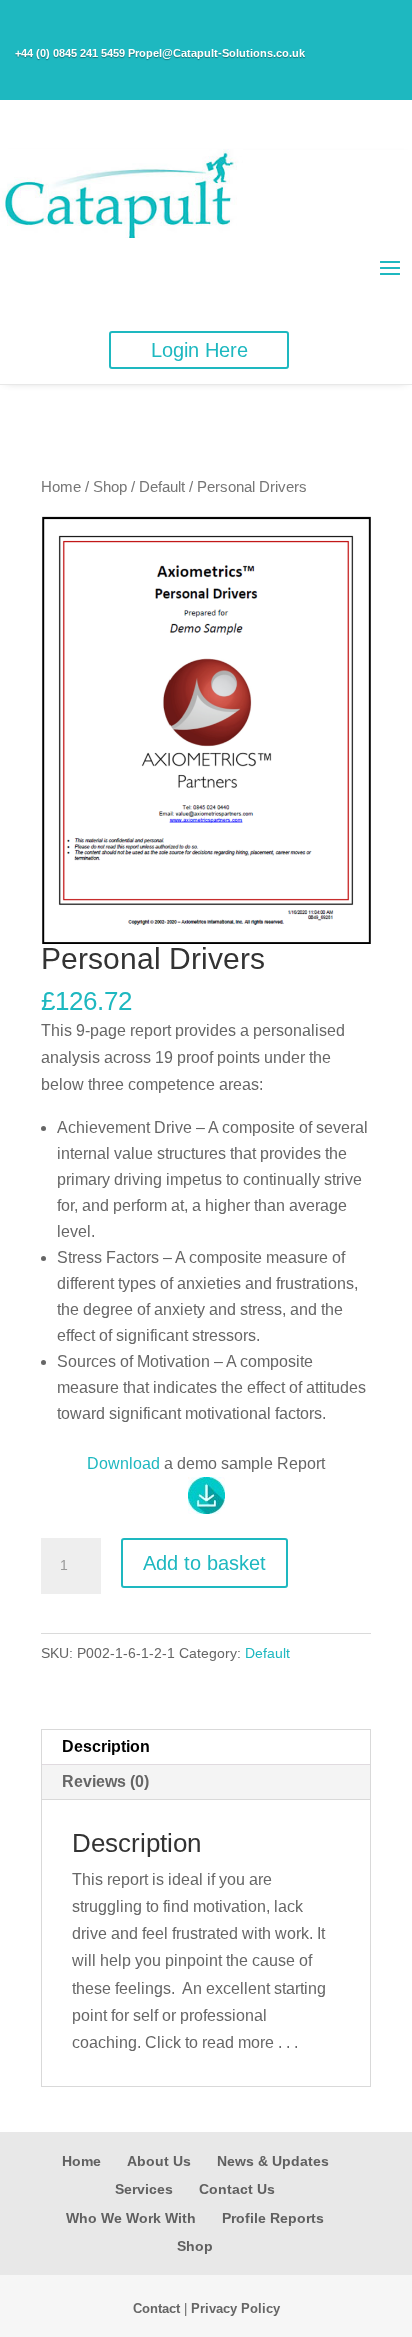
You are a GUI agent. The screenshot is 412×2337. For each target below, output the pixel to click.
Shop (110, 487)
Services (144, 2189)
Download (123, 1463)
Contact (156, 2308)
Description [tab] (106, 1746)
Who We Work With (131, 2218)
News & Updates (273, 2161)
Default (162, 487)
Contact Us (237, 2189)
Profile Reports (273, 2218)
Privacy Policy (235, 2308)
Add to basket (204, 1563)
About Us (159, 2161)
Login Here (199, 350)
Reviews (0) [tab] (105, 1781)
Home (61, 487)
